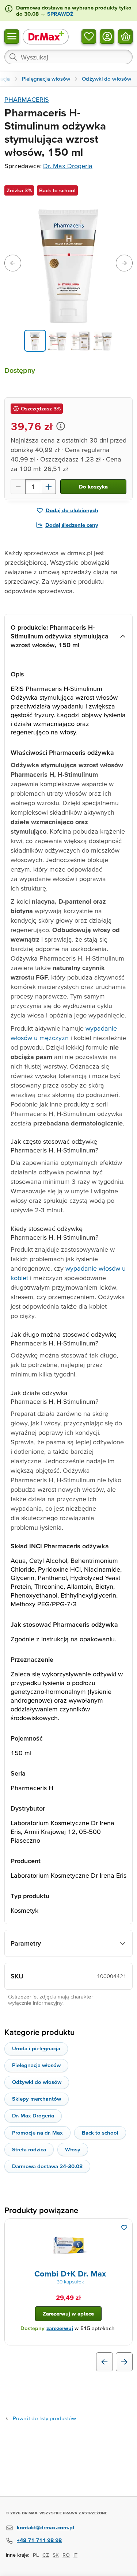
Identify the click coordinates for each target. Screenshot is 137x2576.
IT (75, 2555)
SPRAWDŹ (60, 14)
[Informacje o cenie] (61, 426)
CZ (46, 2555)
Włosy (73, 2149)
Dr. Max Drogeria (68, 166)
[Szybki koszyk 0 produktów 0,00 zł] (125, 36)
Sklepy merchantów (37, 2099)
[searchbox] (68, 57)
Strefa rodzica (29, 2149)
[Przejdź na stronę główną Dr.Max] (46, 36)
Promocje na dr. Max (37, 2133)
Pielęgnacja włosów (36, 2065)
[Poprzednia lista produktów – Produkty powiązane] (104, 2362)
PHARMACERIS (27, 99)
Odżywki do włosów (37, 2082)
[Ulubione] (89, 36)
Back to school (100, 2133)
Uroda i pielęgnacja (36, 2048)
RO (66, 2555)
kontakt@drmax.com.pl (45, 2527)
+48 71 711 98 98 (39, 2540)
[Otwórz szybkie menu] (12, 36)
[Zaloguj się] (107, 36)
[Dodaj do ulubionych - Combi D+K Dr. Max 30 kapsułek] (124, 2228)
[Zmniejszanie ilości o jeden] (18, 487)
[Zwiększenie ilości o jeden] (49, 487)
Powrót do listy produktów (44, 2418)
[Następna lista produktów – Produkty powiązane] (124, 2362)
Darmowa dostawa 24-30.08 (47, 2166)
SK (56, 2555)
